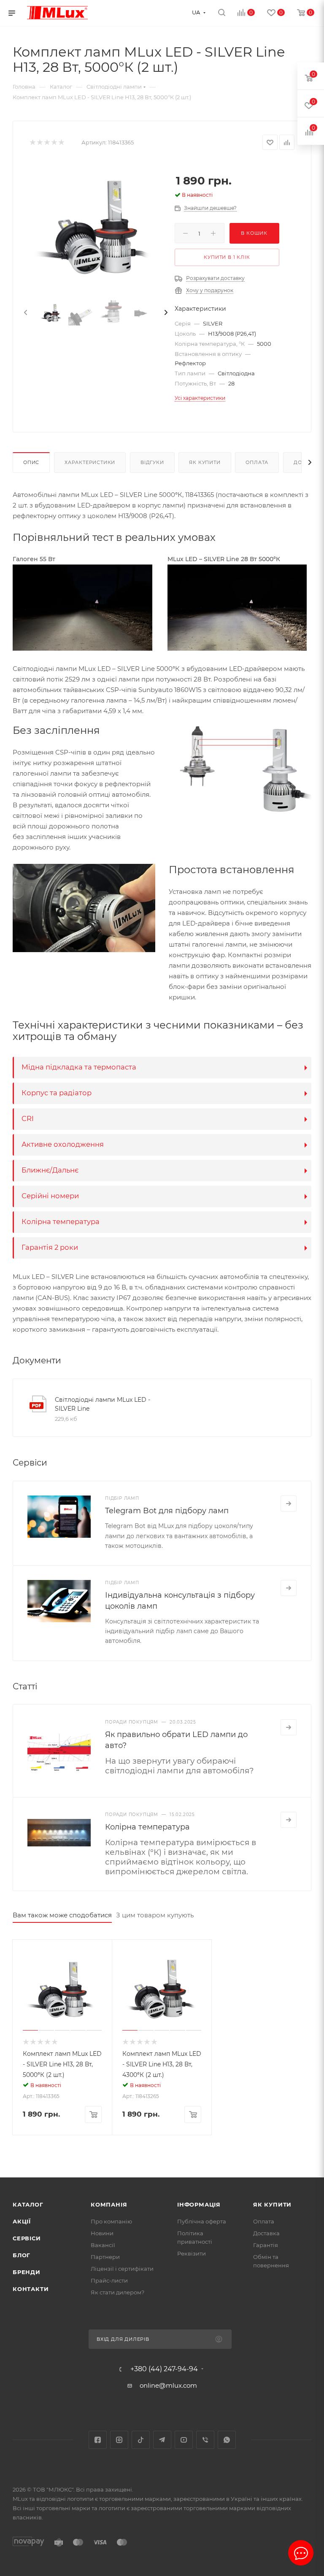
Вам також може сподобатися (62, 1915)
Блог (22, 2255)
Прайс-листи (109, 2280)
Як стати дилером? (117, 2292)
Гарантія (266, 2245)
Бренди (27, 2272)
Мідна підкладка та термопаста (79, 1067)
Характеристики (90, 462)
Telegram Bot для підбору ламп (167, 1511)
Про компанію (111, 2221)
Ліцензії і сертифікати (122, 2269)
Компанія (109, 2204)
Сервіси (27, 2238)
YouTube (184, 2440)
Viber (205, 2440)
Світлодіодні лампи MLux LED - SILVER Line (103, 1404)
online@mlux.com (168, 2385)
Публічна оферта (202, 2221)
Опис (31, 462)
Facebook (98, 2440)
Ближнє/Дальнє (50, 1170)
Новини (102, 2233)
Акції (22, 2221)
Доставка (266, 2233)
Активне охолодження (63, 1144)
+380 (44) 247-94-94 (164, 2369)
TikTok (141, 2440)
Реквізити (192, 2253)
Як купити (205, 462)
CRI (28, 1118)
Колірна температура (61, 1221)
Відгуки (152, 462)
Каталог (28, 2204)
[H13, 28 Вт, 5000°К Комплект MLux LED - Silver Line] (96, 227)
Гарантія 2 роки (50, 1247)
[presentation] (25, 313)
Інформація (199, 2204)
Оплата (257, 462)
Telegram (162, 2440)
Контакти (31, 2289)
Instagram (119, 2440)
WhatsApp (227, 2440)
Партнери (105, 2257)
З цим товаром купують (155, 1915)
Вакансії (103, 2245)
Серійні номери (50, 1196)
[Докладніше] (289, 1504)
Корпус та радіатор (57, 1093)
